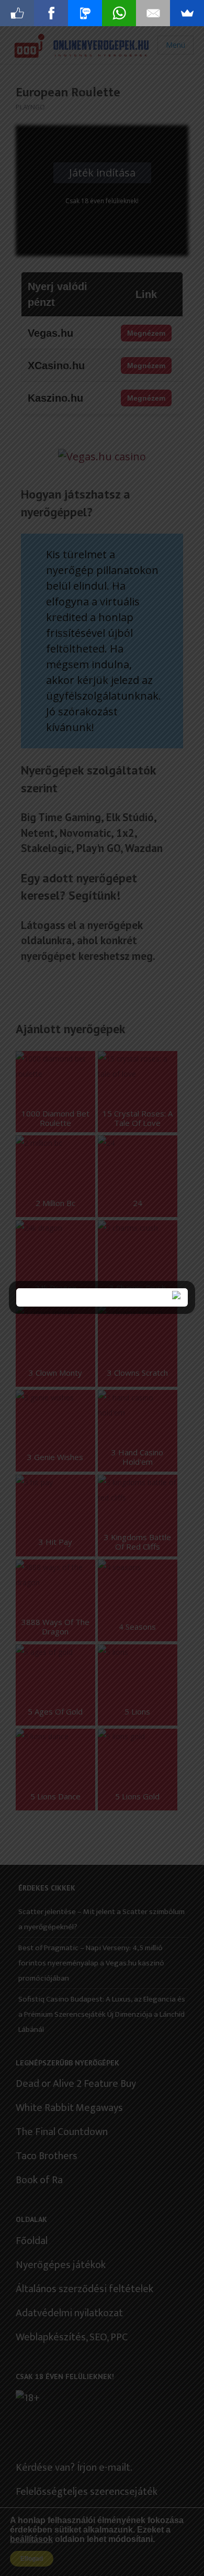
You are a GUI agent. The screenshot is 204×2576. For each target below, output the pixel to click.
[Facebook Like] (17, 13)
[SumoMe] (187, 13)
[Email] (153, 13)
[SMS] (85, 13)
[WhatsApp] (119, 13)
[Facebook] (51, 13)
